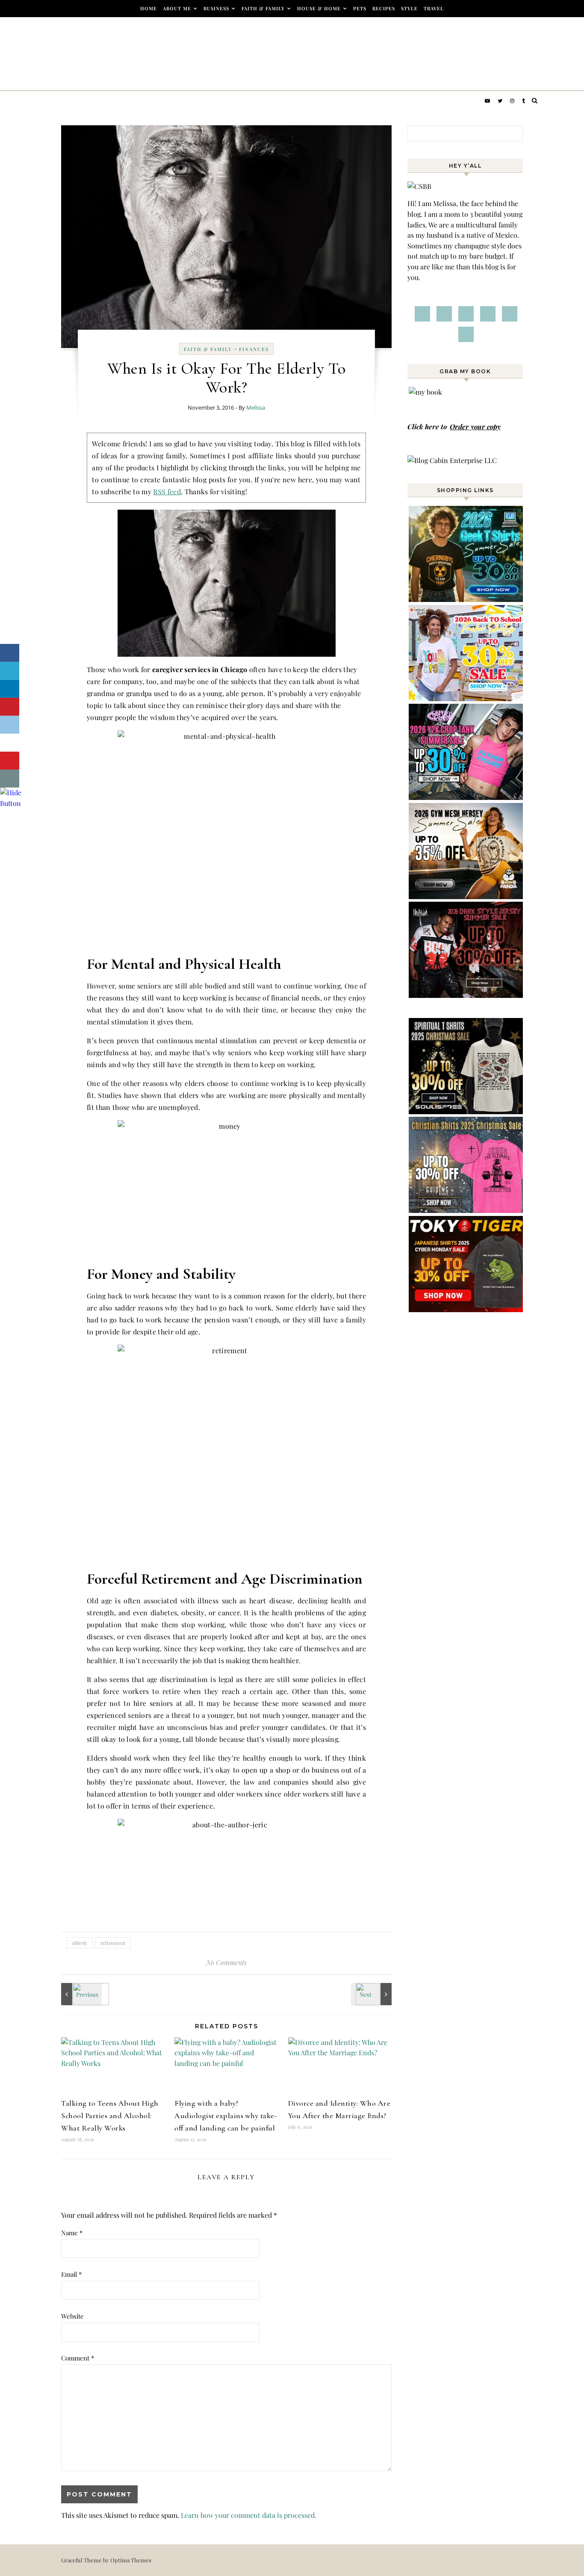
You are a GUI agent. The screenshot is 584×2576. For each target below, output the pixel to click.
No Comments (226, 1962)
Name (72, 2233)
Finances (254, 349)
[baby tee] (466, 797)
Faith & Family (263, 8)
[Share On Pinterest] (10, 707)
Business (216, 8)
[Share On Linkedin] (10, 689)
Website (72, 2316)
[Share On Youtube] (10, 761)
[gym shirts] (466, 896)
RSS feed (167, 491)
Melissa (256, 407)
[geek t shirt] (466, 599)
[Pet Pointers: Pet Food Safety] (372, 1994)
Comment (78, 2358)
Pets (360, 8)
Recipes (384, 8)
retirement (113, 1943)
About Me (177, 8)
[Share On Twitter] (10, 671)
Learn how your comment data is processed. (249, 2515)
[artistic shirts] (466, 1111)
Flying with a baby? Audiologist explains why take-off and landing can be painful (226, 2116)
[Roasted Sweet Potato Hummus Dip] (80, 1994)
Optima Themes (131, 2560)
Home (149, 8)
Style (409, 8)
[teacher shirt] (466, 698)
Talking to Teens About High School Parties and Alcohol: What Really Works (110, 2116)
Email (71, 2274)
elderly (80, 1943)
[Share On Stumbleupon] (10, 743)
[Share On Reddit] (10, 725)
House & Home (319, 8)
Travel (434, 8)
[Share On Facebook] (10, 653)
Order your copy (475, 426)
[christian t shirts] (466, 1210)
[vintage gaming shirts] (466, 995)
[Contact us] (10, 779)
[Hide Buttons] (11, 803)
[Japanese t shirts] (466, 1309)
